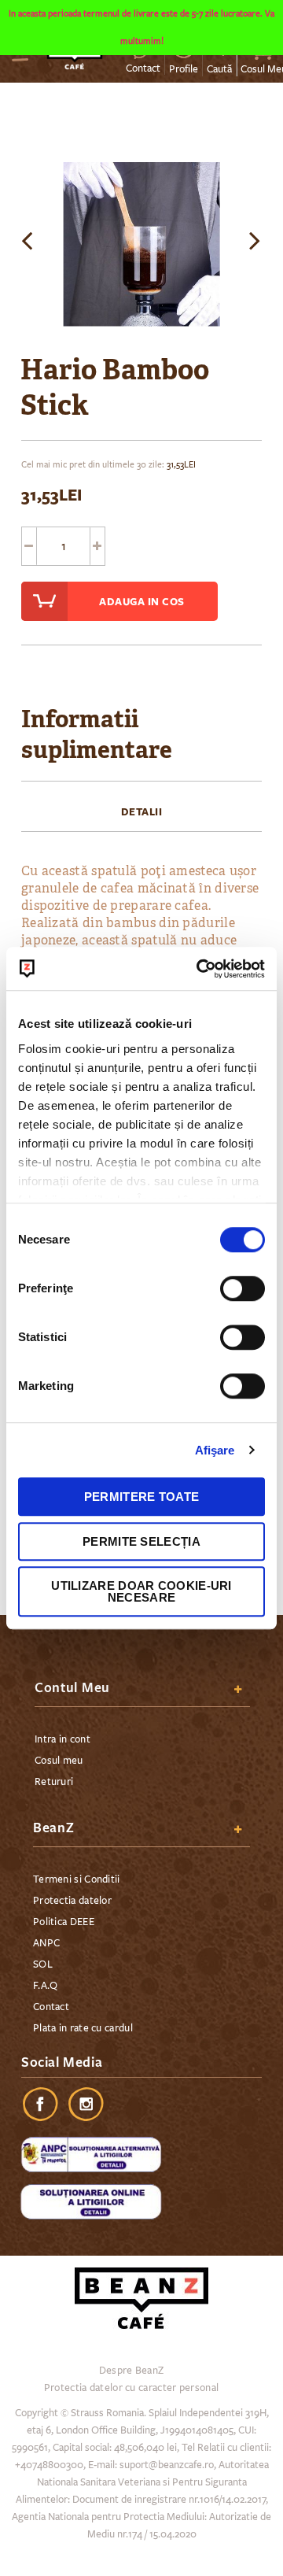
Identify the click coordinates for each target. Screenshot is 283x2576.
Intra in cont (62, 1739)
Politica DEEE (64, 1922)
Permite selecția (141, 1541)
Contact (143, 68)
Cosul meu (59, 1761)
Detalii (142, 811)
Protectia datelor (72, 1901)
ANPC (46, 1943)
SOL (43, 1964)
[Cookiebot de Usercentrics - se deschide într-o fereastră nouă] (200, 969)
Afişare (215, 1450)
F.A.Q (46, 1986)
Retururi (54, 1782)
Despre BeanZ (132, 2371)
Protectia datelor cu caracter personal (131, 2388)
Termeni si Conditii (77, 1879)
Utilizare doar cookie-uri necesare (141, 1591)
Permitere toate (142, 1497)
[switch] (243, 1290)
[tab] (141, 811)
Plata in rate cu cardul (83, 2028)
